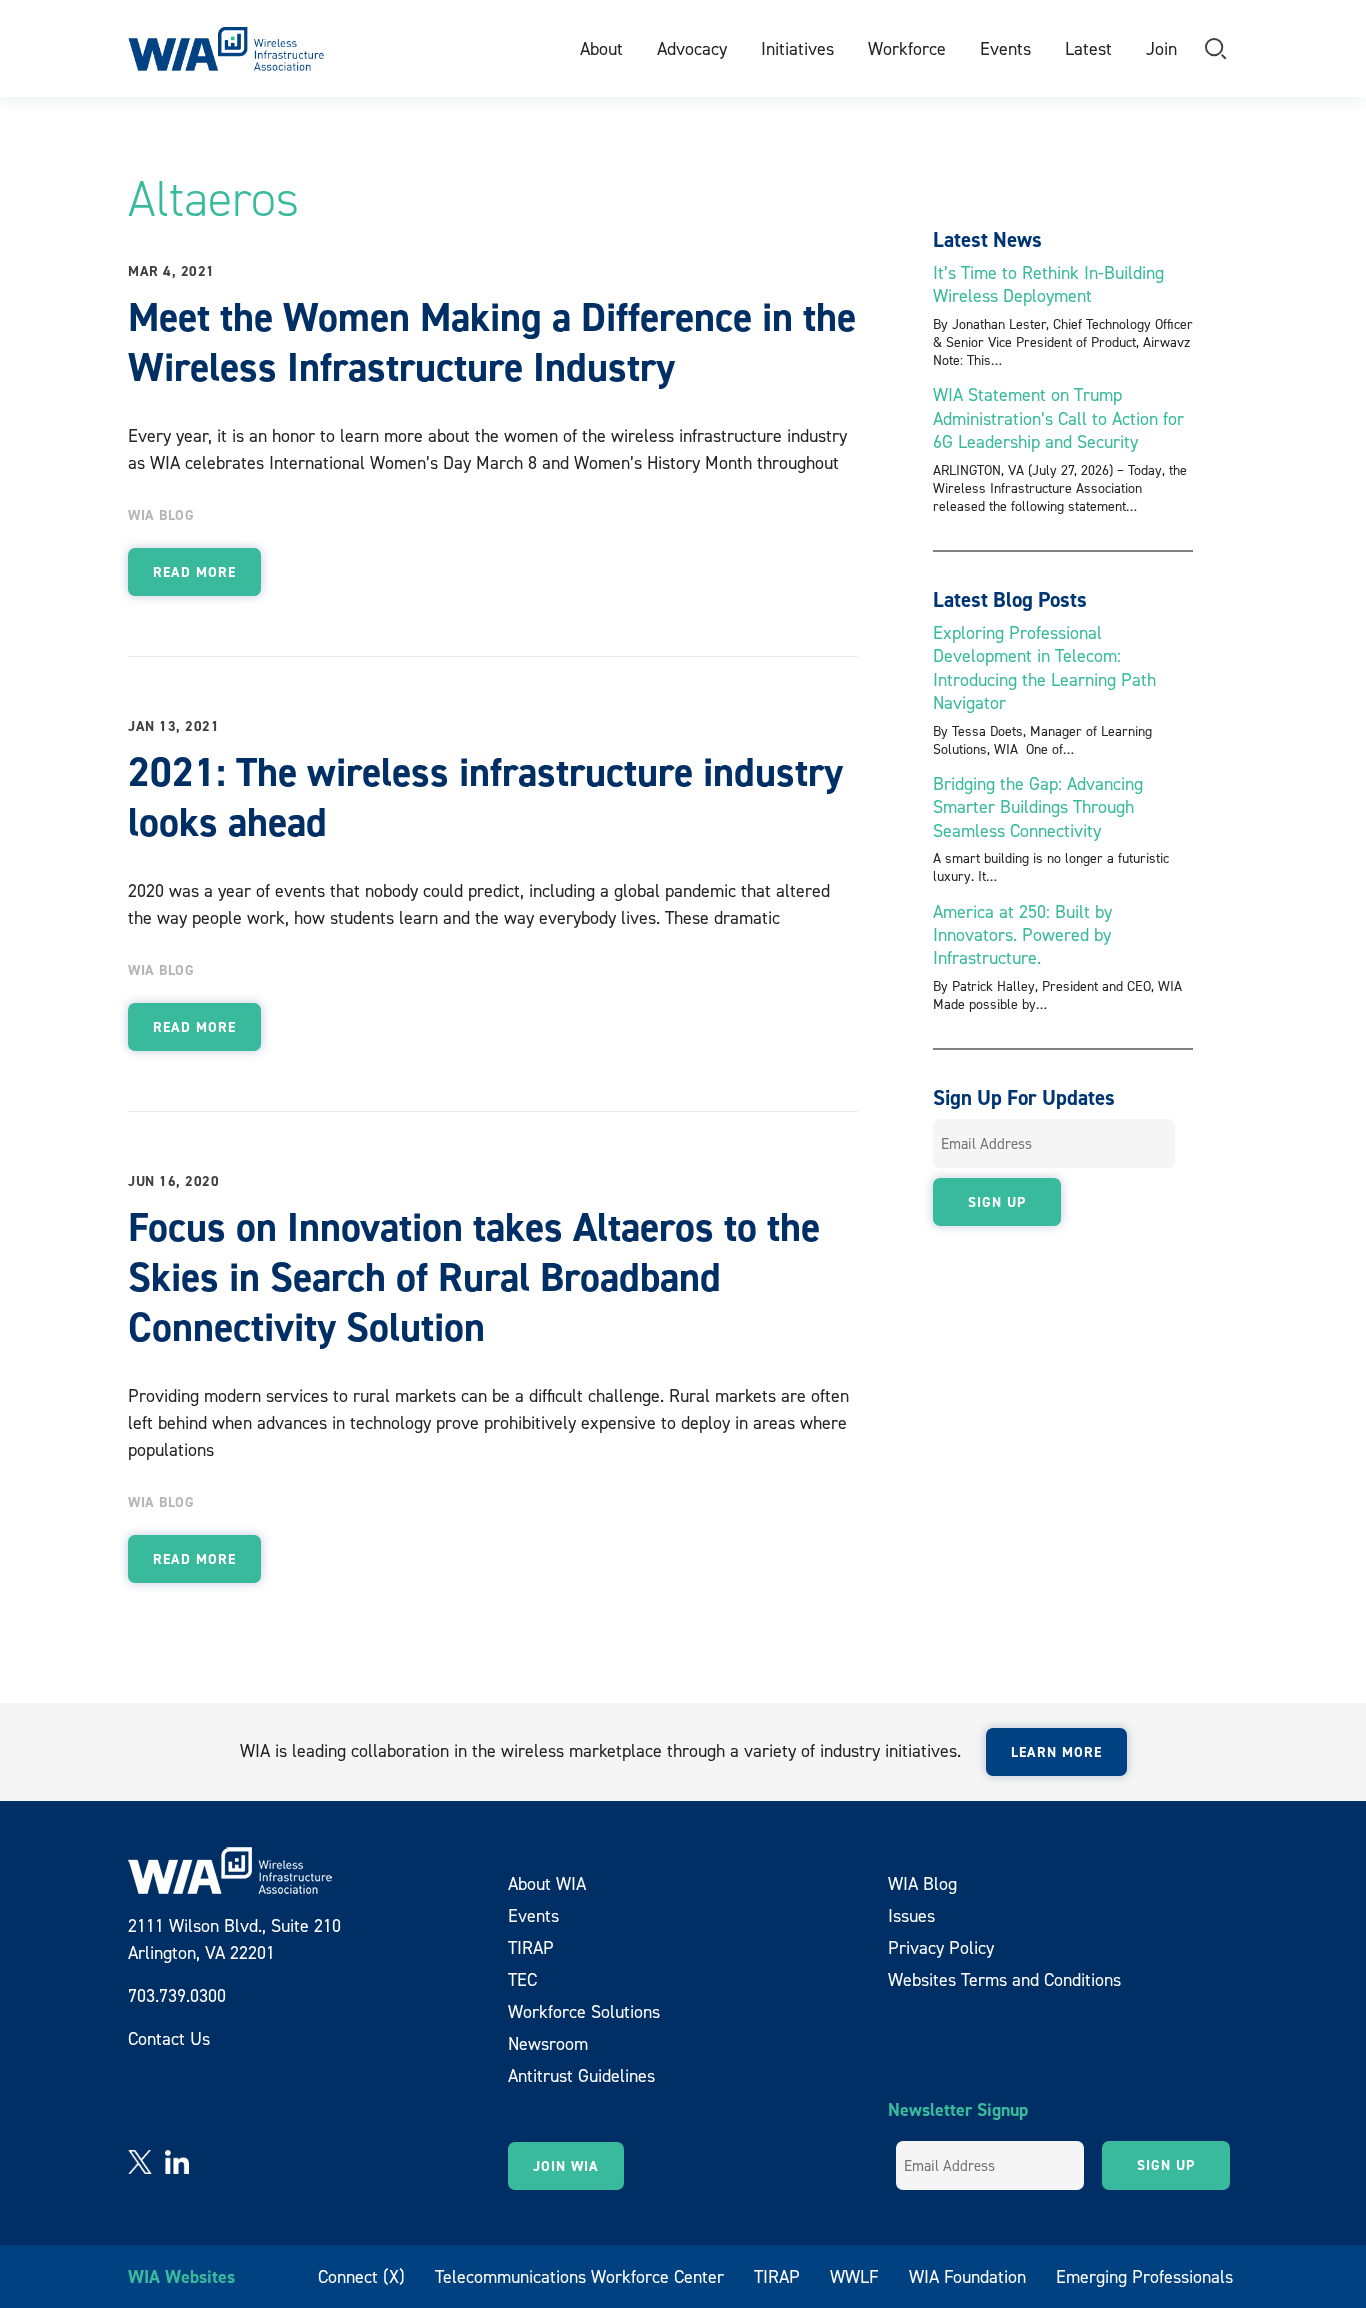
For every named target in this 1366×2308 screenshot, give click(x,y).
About (601, 48)
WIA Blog (161, 515)
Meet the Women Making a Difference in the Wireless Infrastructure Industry (492, 342)
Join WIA (566, 2166)
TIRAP (531, 1947)
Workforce (907, 48)
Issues (911, 1915)
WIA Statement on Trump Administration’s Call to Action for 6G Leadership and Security (1058, 418)
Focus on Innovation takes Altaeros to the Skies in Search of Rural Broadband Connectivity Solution (474, 1277)
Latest (1088, 48)
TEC (522, 1979)
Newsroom (548, 2043)
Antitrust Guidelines (581, 2075)
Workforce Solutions (584, 2011)
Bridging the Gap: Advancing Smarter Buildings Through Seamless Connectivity (1038, 807)
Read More (194, 572)
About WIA (547, 1883)
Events (1005, 48)
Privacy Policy (941, 1947)
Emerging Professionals (1144, 2276)
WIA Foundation (967, 2276)
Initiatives (797, 48)
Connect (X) (361, 2276)
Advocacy (692, 48)
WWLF (854, 2276)
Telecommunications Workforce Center (579, 2276)
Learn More (1056, 1752)
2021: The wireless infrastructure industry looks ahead (485, 797)
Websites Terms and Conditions (1004, 1979)
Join (1161, 48)
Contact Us (169, 2038)
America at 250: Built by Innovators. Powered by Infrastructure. (1022, 935)
